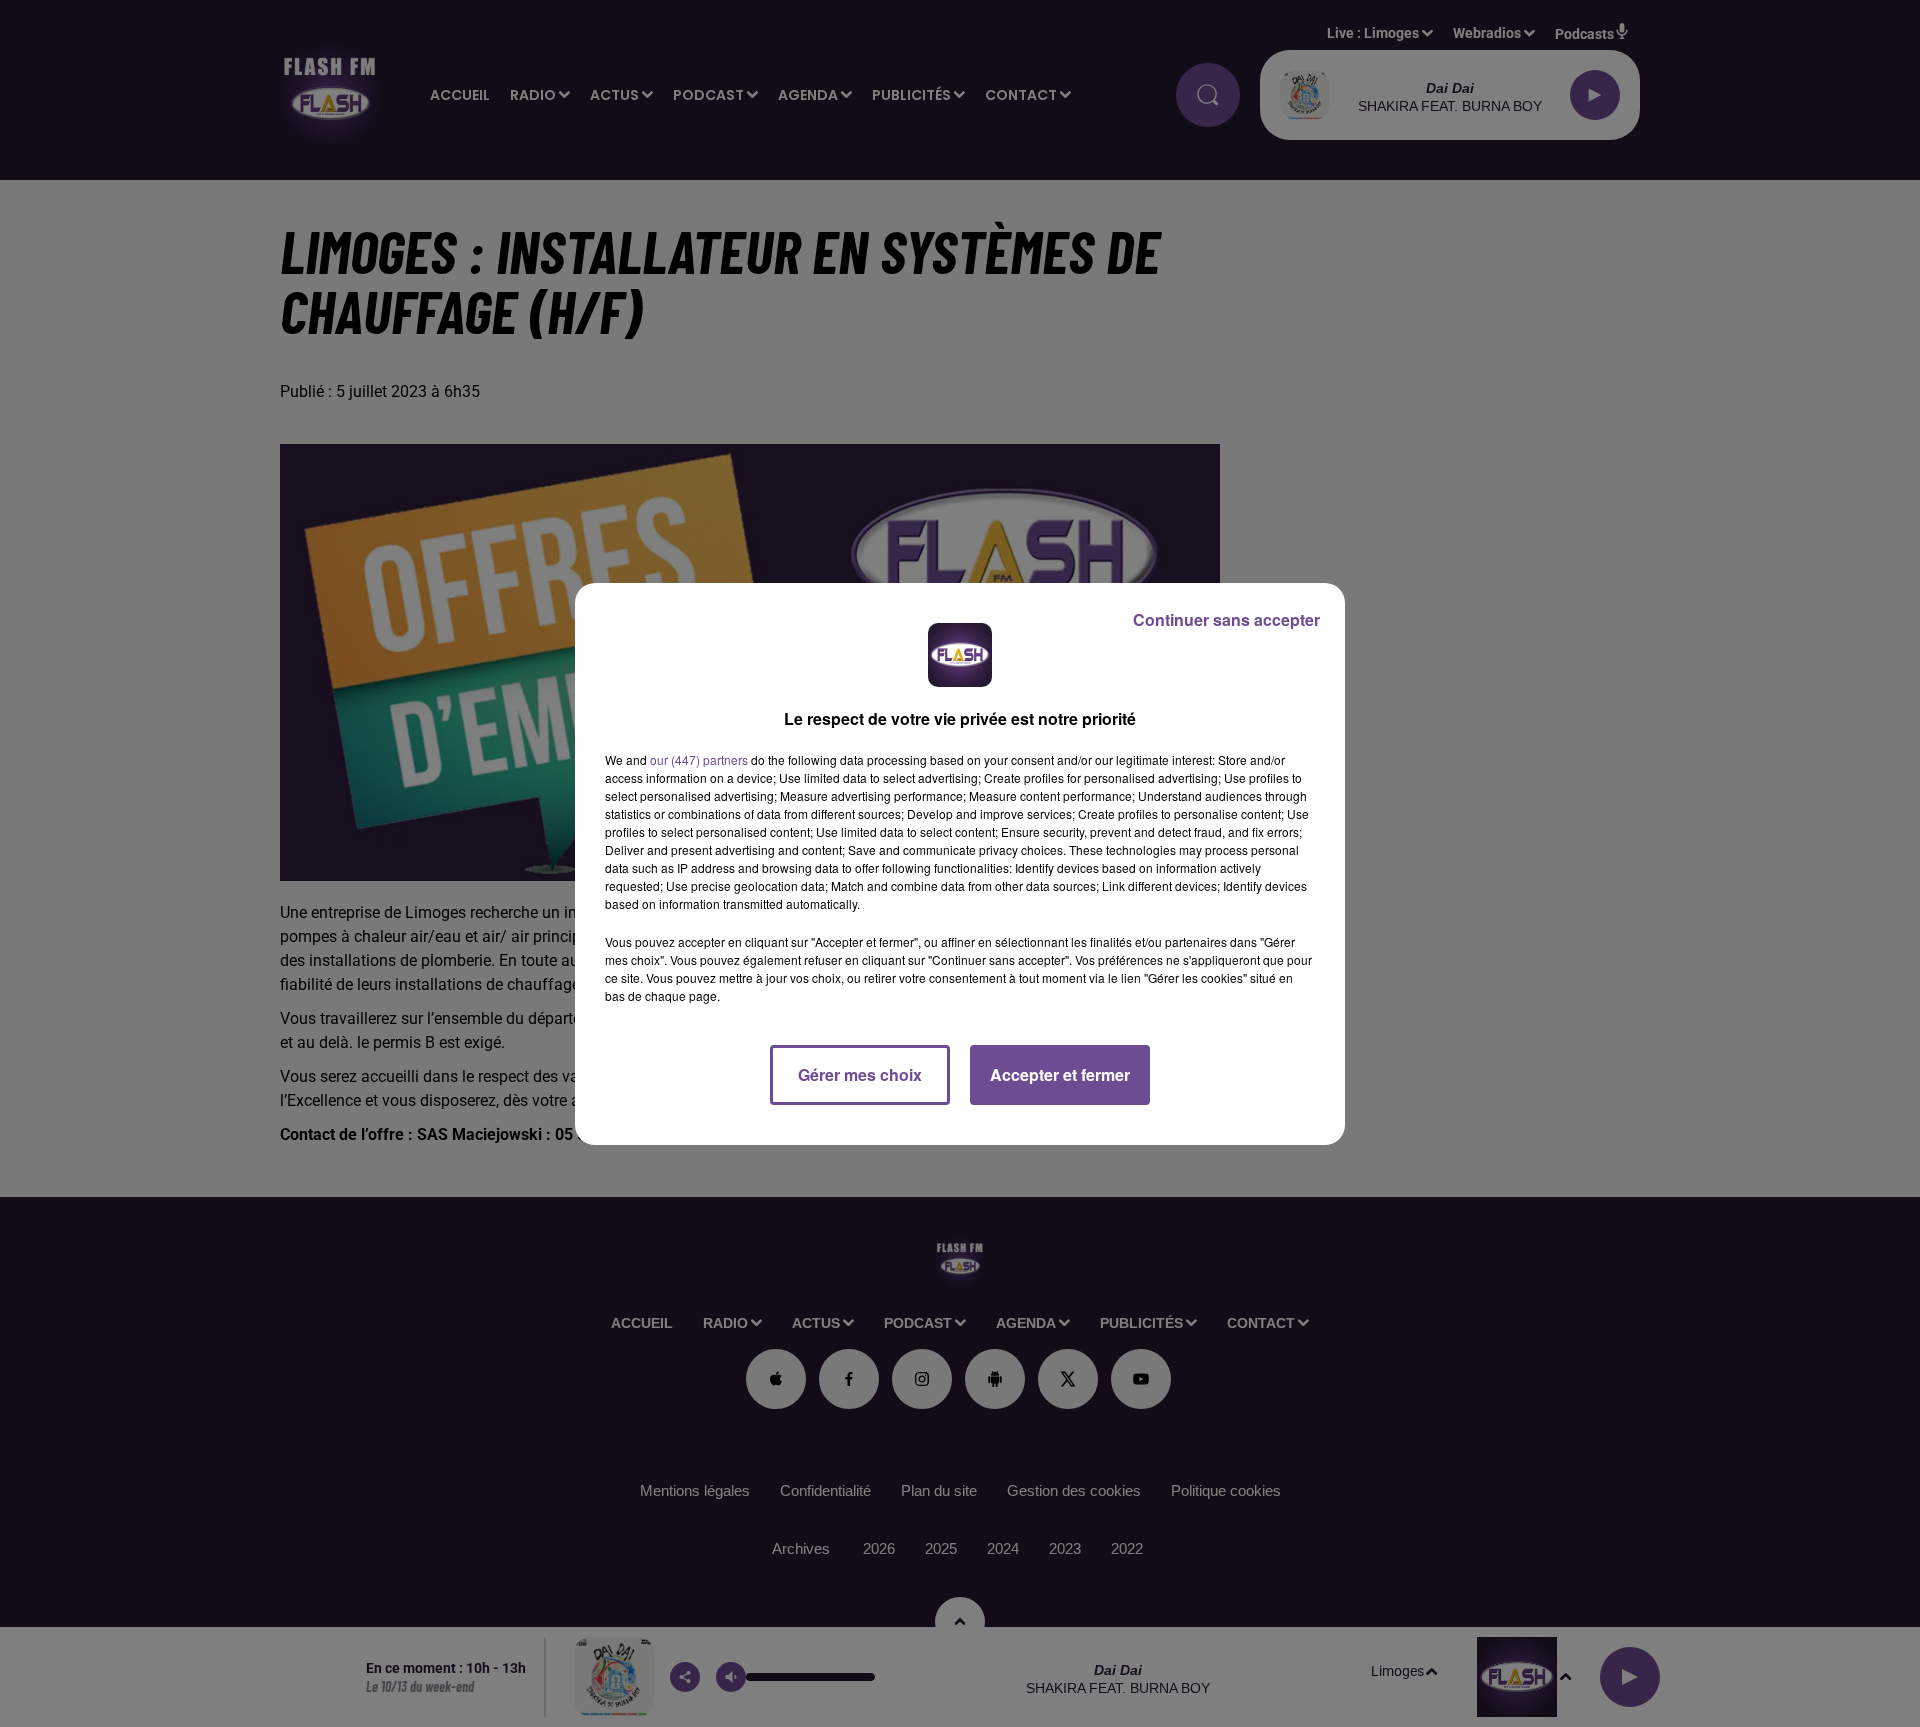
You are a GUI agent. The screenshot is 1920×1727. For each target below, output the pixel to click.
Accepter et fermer (1060, 1074)
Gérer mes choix (860, 1074)
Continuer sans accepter (1226, 619)
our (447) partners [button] (699, 759)
